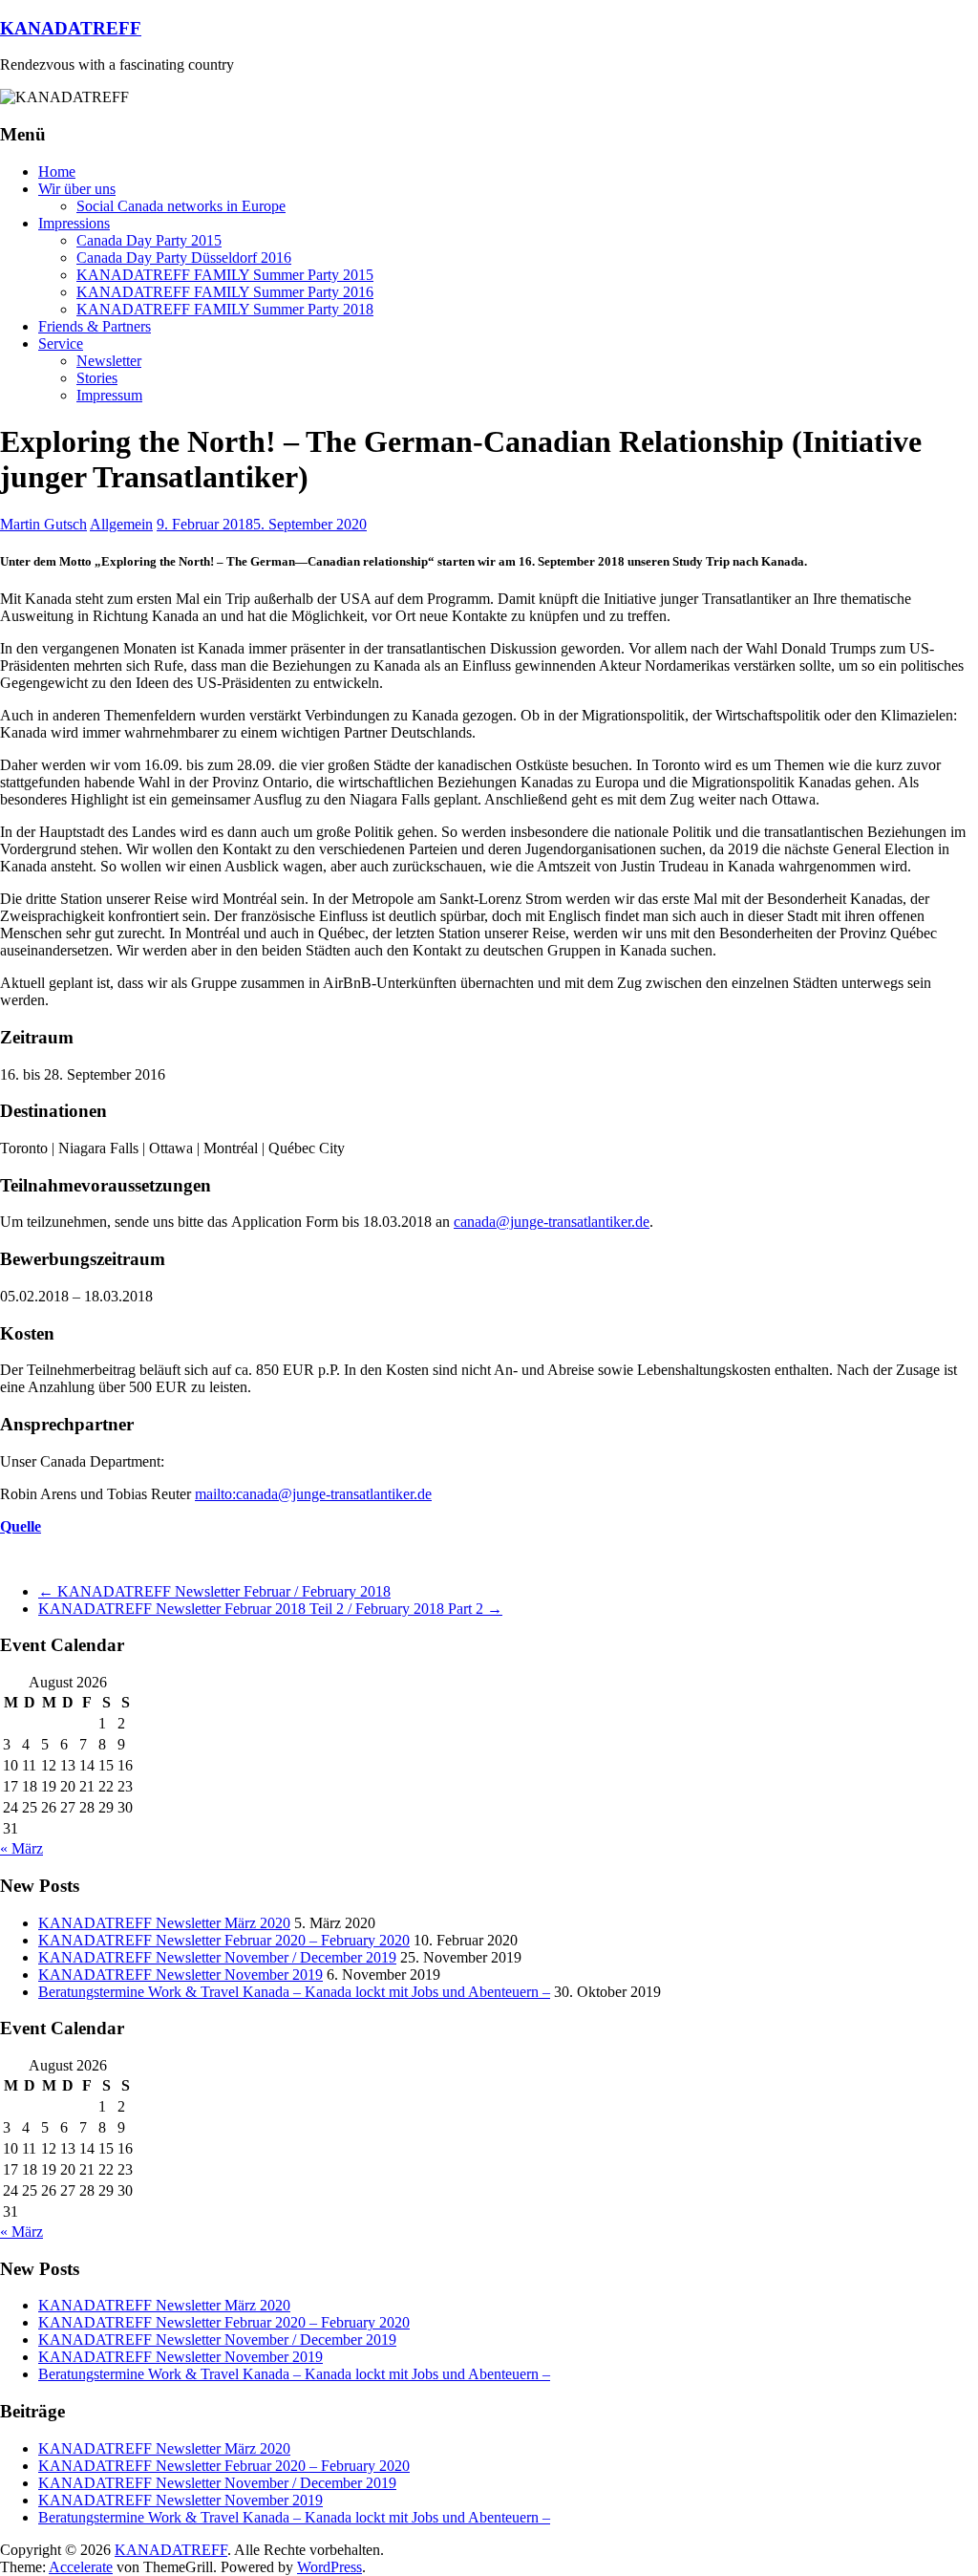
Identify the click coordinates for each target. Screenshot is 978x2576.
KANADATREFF (71, 28)
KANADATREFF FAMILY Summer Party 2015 (225, 275)
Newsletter (109, 361)
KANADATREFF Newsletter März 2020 (164, 1923)
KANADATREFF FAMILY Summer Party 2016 (225, 292)
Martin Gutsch (43, 524)
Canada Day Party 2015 (149, 240)
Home (57, 172)
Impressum (109, 395)
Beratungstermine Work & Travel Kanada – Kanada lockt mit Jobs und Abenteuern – (294, 1992)
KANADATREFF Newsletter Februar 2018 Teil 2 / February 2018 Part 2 (270, 1609)
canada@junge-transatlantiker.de (552, 1222)
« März (21, 1848)
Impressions (74, 223)
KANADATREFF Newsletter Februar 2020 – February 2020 (224, 1940)
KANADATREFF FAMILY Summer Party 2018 (225, 309)
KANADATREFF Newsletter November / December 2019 (217, 1957)
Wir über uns (77, 189)
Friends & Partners (95, 326)
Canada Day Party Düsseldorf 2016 (184, 258)
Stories (97, 378)
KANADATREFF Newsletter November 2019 (181, 1975)
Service (61, 343)
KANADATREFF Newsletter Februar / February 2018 (214, 1591)
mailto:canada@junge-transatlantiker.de (313, 1494)
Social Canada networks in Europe (181, 206)
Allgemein (121, 524)
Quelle (21, 1526)
